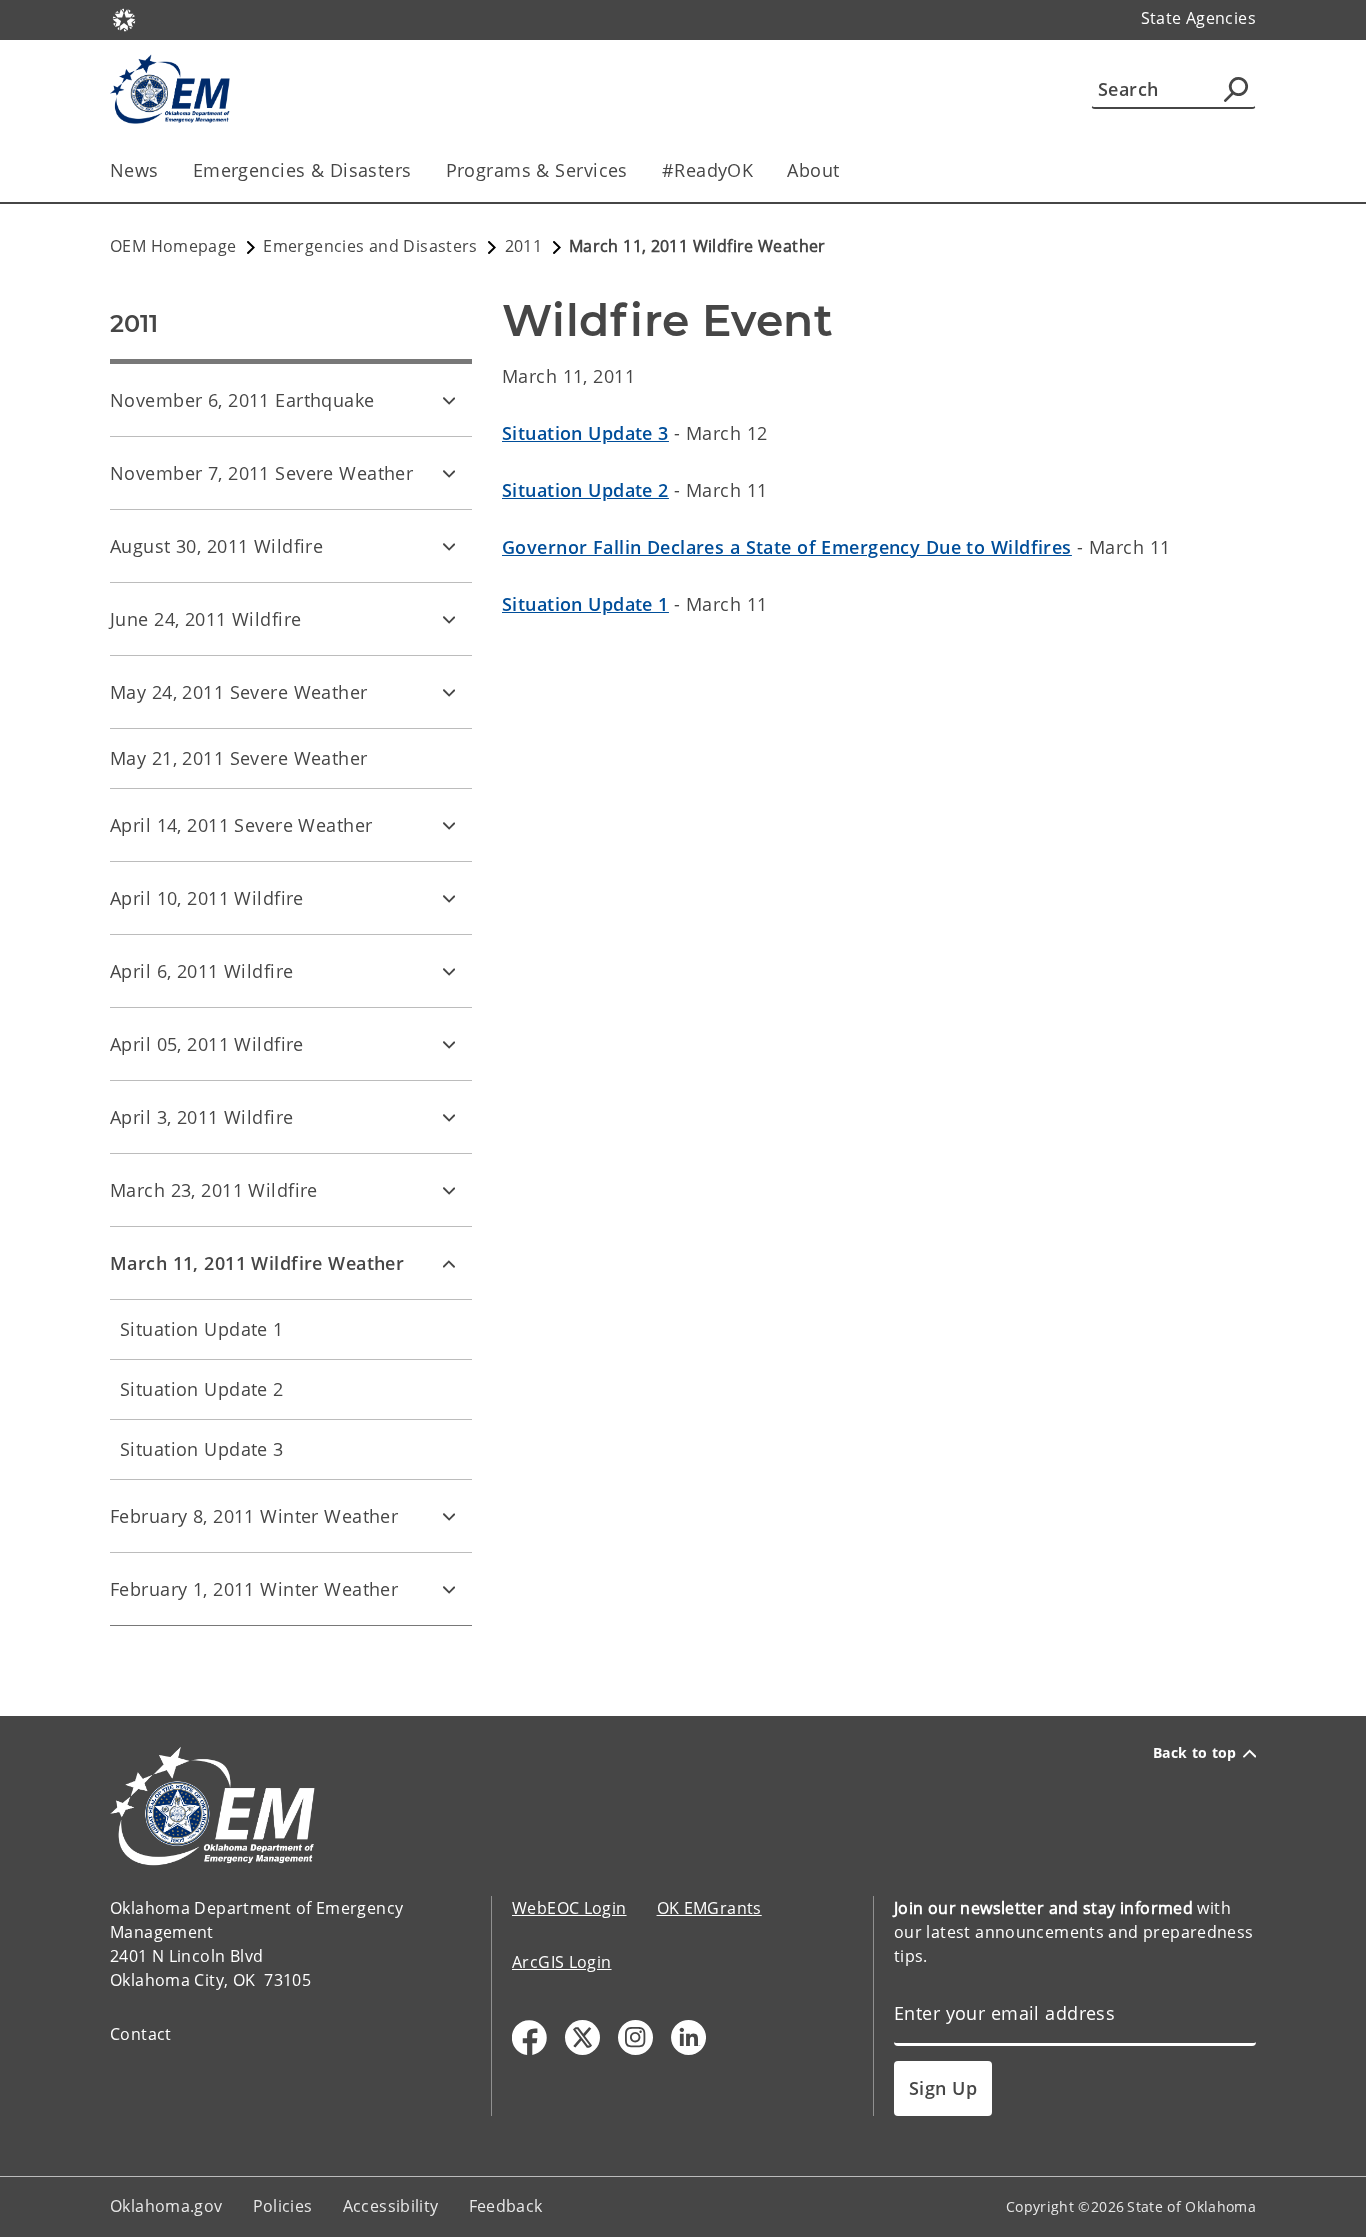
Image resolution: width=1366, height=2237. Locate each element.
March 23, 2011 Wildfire (214, 1190)
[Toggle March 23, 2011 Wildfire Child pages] (449, 1190)
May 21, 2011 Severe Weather (239, 758)
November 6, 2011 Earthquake (242, 400)
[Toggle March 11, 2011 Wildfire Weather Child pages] (449, 1263)
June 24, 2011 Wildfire (205, 619)
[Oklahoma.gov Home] (124, 18)
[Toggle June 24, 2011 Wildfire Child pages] (449, 619)
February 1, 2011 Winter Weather (254, 1589)
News (134, 170)
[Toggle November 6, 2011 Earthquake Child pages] (449, 400)
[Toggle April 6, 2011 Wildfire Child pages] (449, 971)
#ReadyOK (707, 170)
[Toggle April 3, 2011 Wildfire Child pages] (449, 1117)
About (813, 170)
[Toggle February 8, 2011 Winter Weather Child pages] (449, 1516)
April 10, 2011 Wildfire (207, 898)
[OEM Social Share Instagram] (635, 2037)
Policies (283, 2206)
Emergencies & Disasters (302, 170)
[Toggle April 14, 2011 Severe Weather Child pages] (449, 825)
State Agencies (1198, 18)
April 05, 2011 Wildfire (207, 1044)
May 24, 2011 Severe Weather (239, 692)
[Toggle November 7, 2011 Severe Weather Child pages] (449, 473)
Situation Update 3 (202, 1449)
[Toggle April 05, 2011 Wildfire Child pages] (449, 1044)
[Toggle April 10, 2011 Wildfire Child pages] (449, 898)
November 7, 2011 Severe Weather (261, 473)
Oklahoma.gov (166, 2206)
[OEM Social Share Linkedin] (688, 2037)
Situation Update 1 (202, 1329)
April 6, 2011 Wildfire (201, 971)
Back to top (1195, 1753)
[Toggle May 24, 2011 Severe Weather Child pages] (449, 692)
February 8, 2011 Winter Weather (254, 1516)
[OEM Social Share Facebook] (529, 2037)
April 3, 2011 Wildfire (201, 1117)
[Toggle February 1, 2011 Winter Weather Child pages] (449, 1589)
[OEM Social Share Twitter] (582, 2037)
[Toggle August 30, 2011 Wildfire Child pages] (449, 546)
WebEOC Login (569, 1908)
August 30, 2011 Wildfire (216, 546)
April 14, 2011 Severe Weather (241, 825)
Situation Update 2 (202, 1389)
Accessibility (391, 2206)
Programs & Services (537, 170)
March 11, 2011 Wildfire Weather (257, 1263)
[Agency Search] (1236, 89)
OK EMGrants (709, 1908)
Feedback (506, 2206)
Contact (141, 2034)
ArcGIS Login (562, 1962)
